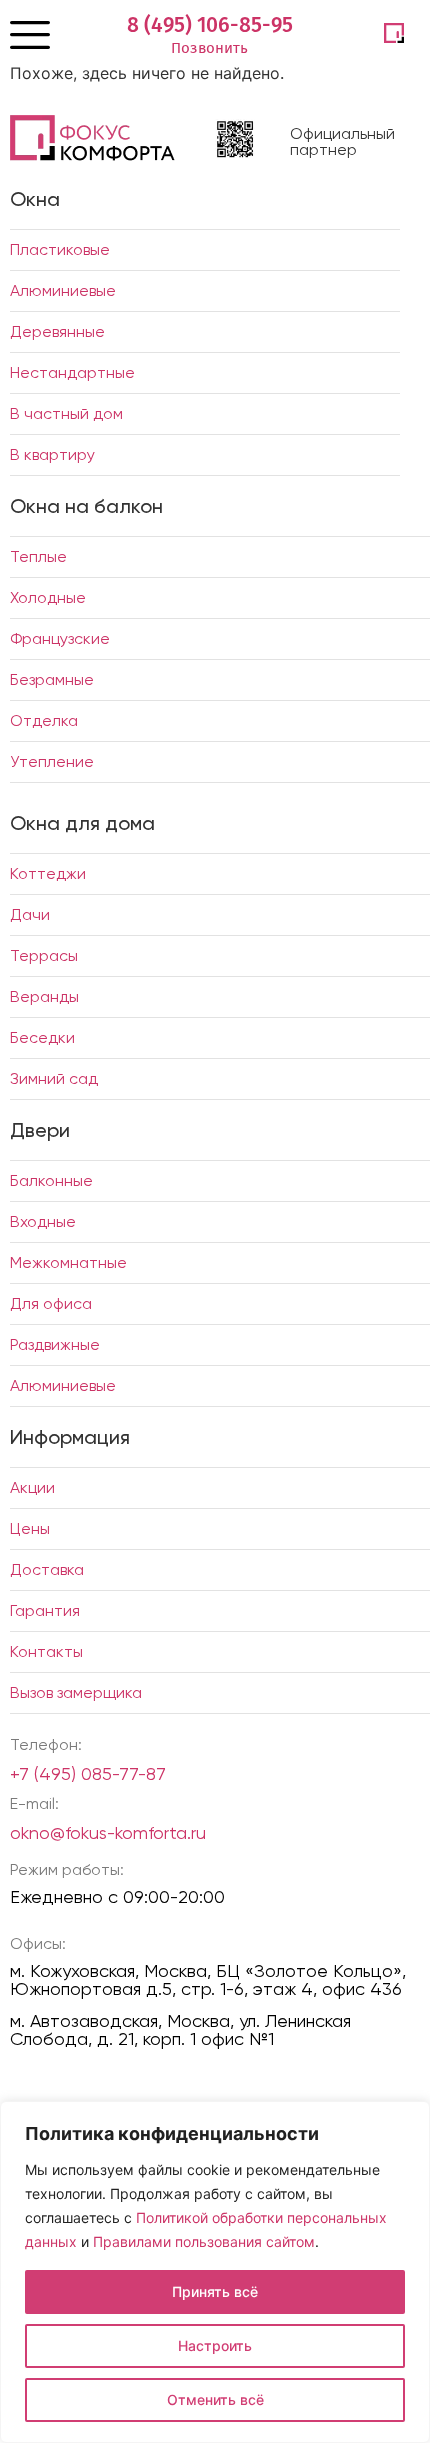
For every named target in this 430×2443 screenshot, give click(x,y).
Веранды (44, 996)
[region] (215, 2272)
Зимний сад (54, 1078)
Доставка (47, 1569)
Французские (60, 638)
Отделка (44, 720)
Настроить (215, 2345)
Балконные (51, 1180)
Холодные (48, 597)
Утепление (52, 761)
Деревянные (57, 331)
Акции (32, 1487)
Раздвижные (55, 1344)
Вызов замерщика (76, 1692)
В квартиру (52, 454)
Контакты (46, 1651)
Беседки (42, 1037)
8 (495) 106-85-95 (210, 25)
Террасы (44, 955)
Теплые (38, 556)
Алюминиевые (63, 290)
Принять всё (215, 2291)
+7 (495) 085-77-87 (88, 1773)
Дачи (30, 914)
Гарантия (45, 1610)
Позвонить (209, 48)
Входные (43, 1221)
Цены (30, 1528)
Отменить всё (215, 2399)
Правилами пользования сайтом (204, 2241)
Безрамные (52, 679)
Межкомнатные (68, 1262)
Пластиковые (60, 249)
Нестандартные (72, 372)
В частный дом (66, 413)
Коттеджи (48, 873)
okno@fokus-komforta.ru (108, 1832)
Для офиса (51, 1303)
